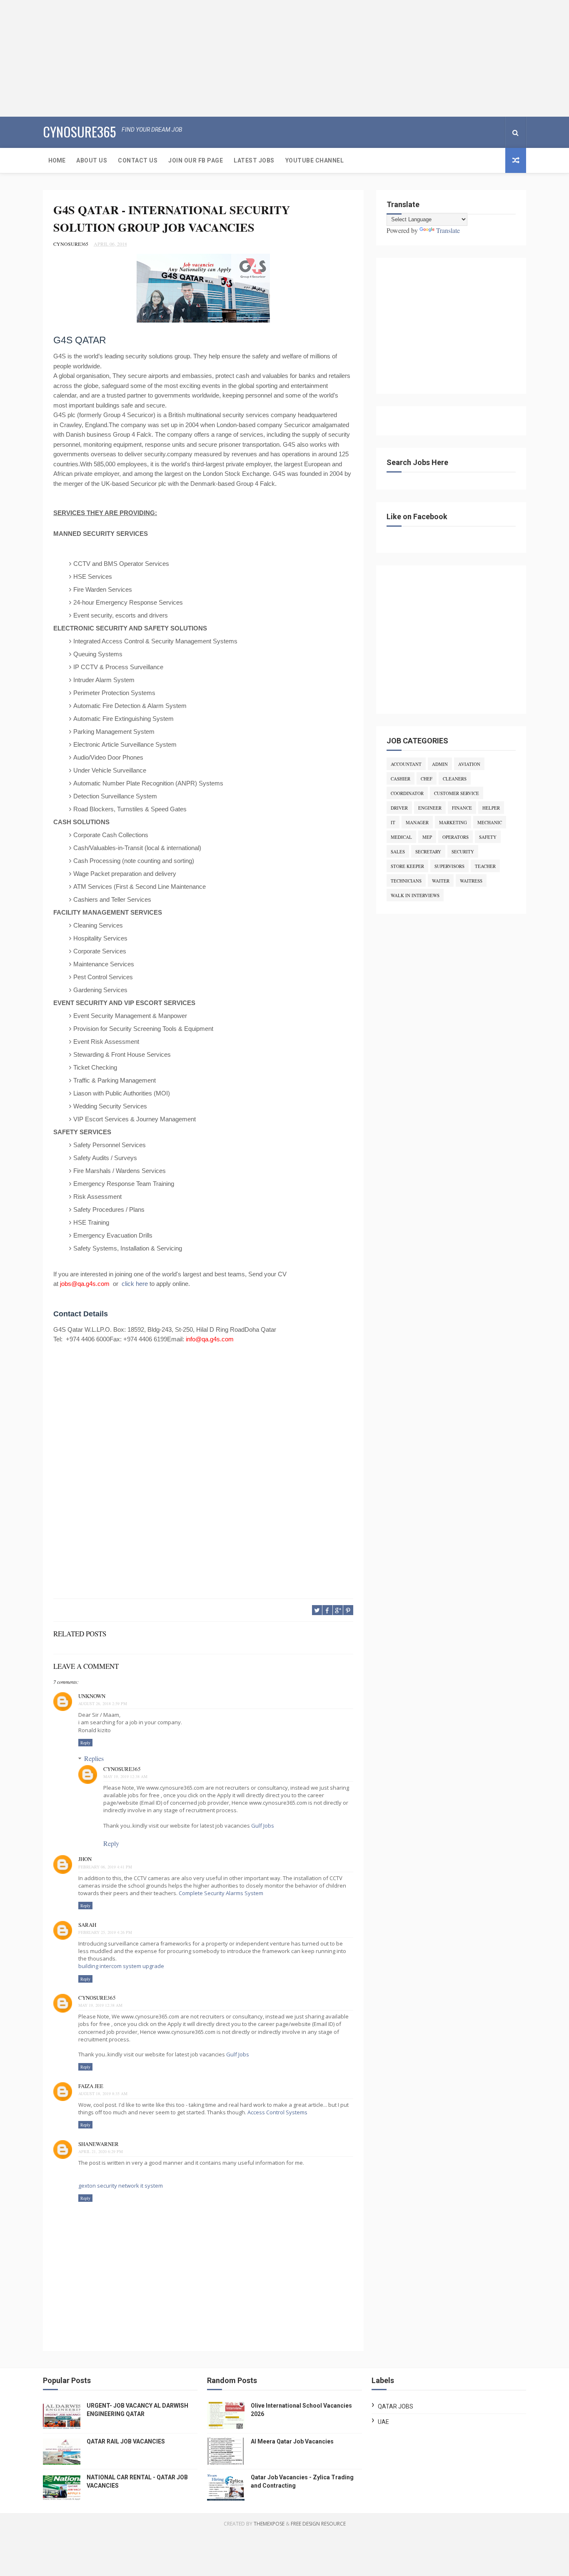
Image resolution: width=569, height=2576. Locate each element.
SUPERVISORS (449, 866)
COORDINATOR (407, 793)
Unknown (92, 1696)
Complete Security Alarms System (221, 1893)
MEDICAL (401, 837)
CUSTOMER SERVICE (457, 793)
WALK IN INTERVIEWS (415, 895)
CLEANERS (455, 779)
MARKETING (453, 822)
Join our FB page (196, 160)
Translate (448, 230)
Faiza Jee (91, 2086)
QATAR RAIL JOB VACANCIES (126, 2441)
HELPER (491, 808)
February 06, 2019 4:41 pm (105, 1867)
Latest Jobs (254, 160)
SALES (398, 852)
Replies (94, 1758)
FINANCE (462, 808)
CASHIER (401, 779)
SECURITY (463, 852)
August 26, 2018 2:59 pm (103, 1703)
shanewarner (99, 2144)
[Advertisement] (250, 58)
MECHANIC (490, 822)
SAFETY (488, 837)
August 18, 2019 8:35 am (103, 2093)
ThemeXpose (269, 2524)
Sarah (87, 1925)
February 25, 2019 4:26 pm (105, 1932)
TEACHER (485, 866)
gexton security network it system (121, 2186)
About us (92, 160)
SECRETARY (428, 852)
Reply (85, 1743)
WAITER (441, 881)
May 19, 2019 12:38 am (125, 1776)
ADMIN (440, 764)
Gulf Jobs (263, 1826)
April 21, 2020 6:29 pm (101, 2151)
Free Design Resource (318, 2524)
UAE (383, 2422)
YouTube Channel (315, 160)
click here (135, 1284)
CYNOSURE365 (79, 131)
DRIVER (399, 808)
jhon (85, 1859)
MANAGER (417, 822)
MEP (427, 837)
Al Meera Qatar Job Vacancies (292, 2441)
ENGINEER (430, 808)
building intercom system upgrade (121, 1966)
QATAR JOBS (396, 2406)
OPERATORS (455, 837)
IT (393, 822)
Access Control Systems (277, 2112)
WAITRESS (471, 881)
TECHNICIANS (406, 881)
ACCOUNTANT (406, 764)
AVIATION (469, 764)
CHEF (427, 779)
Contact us (138, 160)
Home (57, 160)
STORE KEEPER (407, 866)
